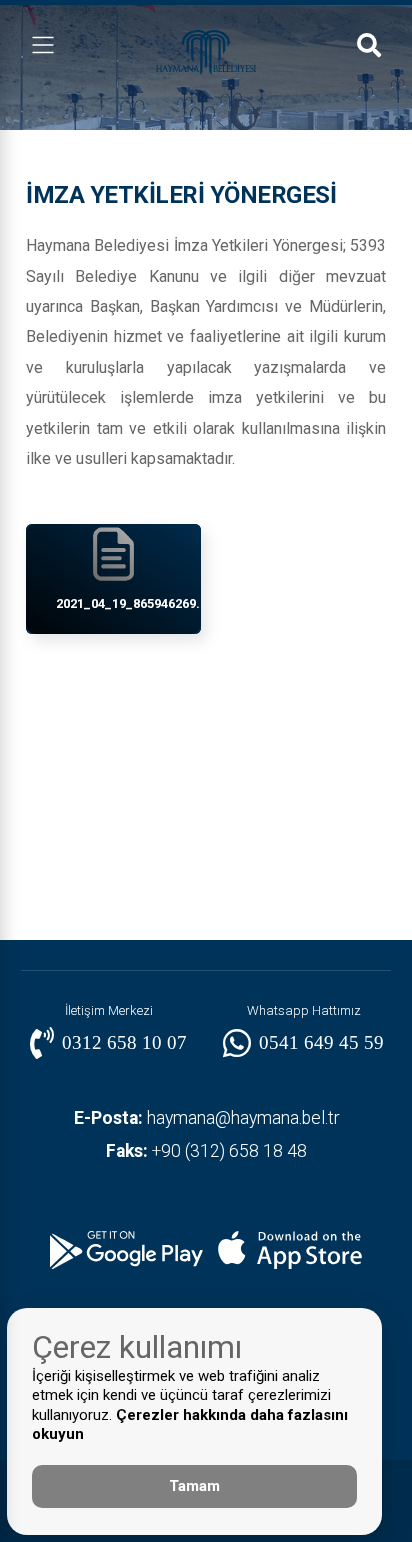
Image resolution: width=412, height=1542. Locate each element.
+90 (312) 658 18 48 (206, 1151)
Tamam (194, 1486)
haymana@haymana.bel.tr (206, 1118)
